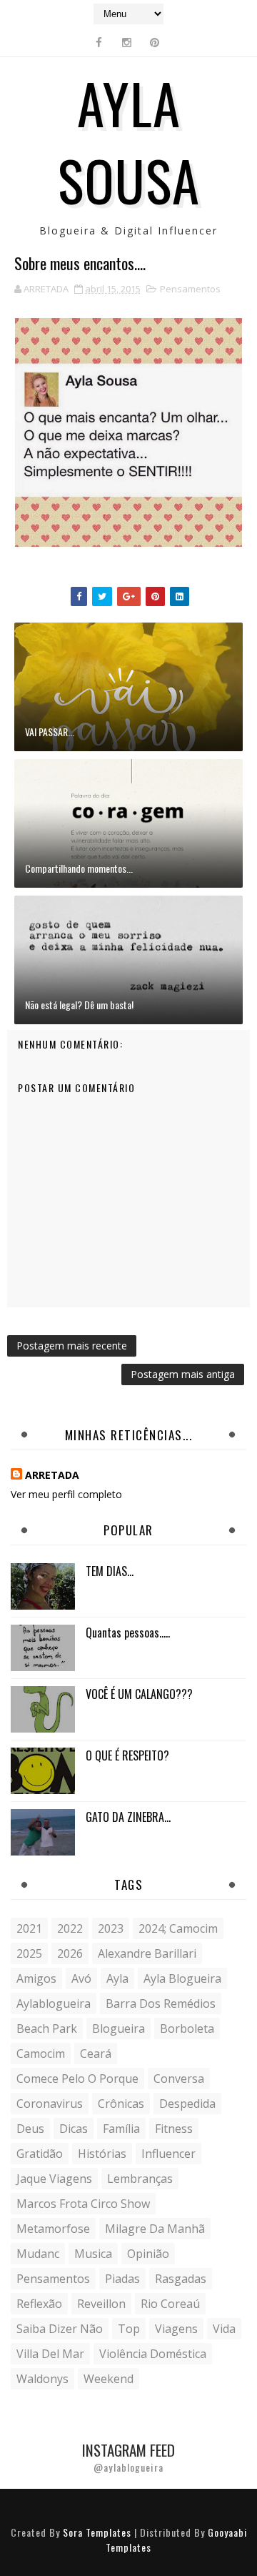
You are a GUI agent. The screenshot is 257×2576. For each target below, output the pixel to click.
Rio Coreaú (170, 2304)
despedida (187, 2104)
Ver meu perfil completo (66, 1494)
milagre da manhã (155, 2229)
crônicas (121, 2104)
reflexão (39, 2304)
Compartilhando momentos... (79, 868)
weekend (109, 2379)
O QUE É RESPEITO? (127, 1755)
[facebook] (99, 42)
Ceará (96, 2054)
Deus (30, 2129)
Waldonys (42, 2379)
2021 (29, 1928)
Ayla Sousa (129, 141)
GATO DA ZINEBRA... (128, 1817)
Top (129, 2329)
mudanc (38, 2254)
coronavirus (50, 2104)
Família (121, 2129)
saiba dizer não (60, 2329)
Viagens (176, 2329)
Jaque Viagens (54, 2179)
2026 (70, 1953)
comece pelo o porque (77, 2079)
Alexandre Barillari (147, 1953)
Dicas (74, 2129)
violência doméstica (153, 2354)
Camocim (41, 2054)
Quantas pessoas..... (128, 1633)
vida (224, 2329)
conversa (179, 2079)
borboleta (187, 2028)
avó (81, 1978)
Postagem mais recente (72, 1346)
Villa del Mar (50, 2354)
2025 (29, 1953)
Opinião (148, 2254)
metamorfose (53, 2229)
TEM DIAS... (110, 1571)
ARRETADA (52, 1475)
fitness (174, 2129)
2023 (111, 1928)
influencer (168, 2154)
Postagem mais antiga (183, 1374)
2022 (70, 1928)
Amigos (36, 1978)
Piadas (122, 2279)
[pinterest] (155, 42)
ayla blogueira (182, 1978)
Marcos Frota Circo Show (83, 2204)
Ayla (117, 1978)
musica (93, 2254)
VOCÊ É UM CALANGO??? (139, 1694)
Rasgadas (181, 2279)
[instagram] (127, 42)
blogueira (119, 2028)
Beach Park (47, 2028)
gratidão (40, 2154)
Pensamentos (190, 289)
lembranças (140, 2179)
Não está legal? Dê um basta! (79, 1005)
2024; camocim (178, 1928)
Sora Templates (97, 2532)
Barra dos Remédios (161, 2003)
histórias (102, 2154)
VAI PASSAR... (50, 732)
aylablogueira (54, 2003)
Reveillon (101, 2304)
